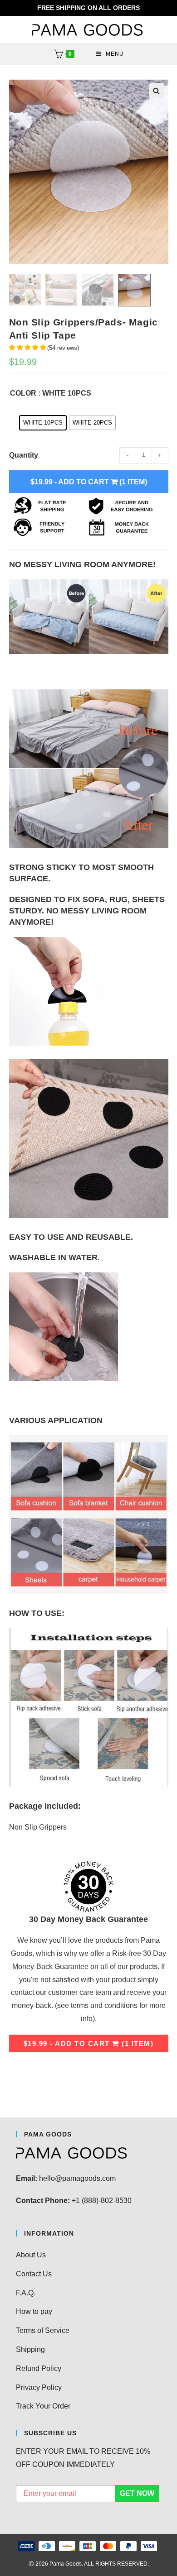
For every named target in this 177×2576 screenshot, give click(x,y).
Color (23, 393)
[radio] (43, 423)
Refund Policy (39, 2368)
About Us (31, 2255)
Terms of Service (43, 2330)
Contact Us (34, 2274)
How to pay (34, 2311)
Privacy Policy (39, 2387)
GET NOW (137, 2493)
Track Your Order (43, 2406)
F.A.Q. (26, 2293)
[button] (157, 91)
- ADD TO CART (89, 482)
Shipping (30, 2349)
